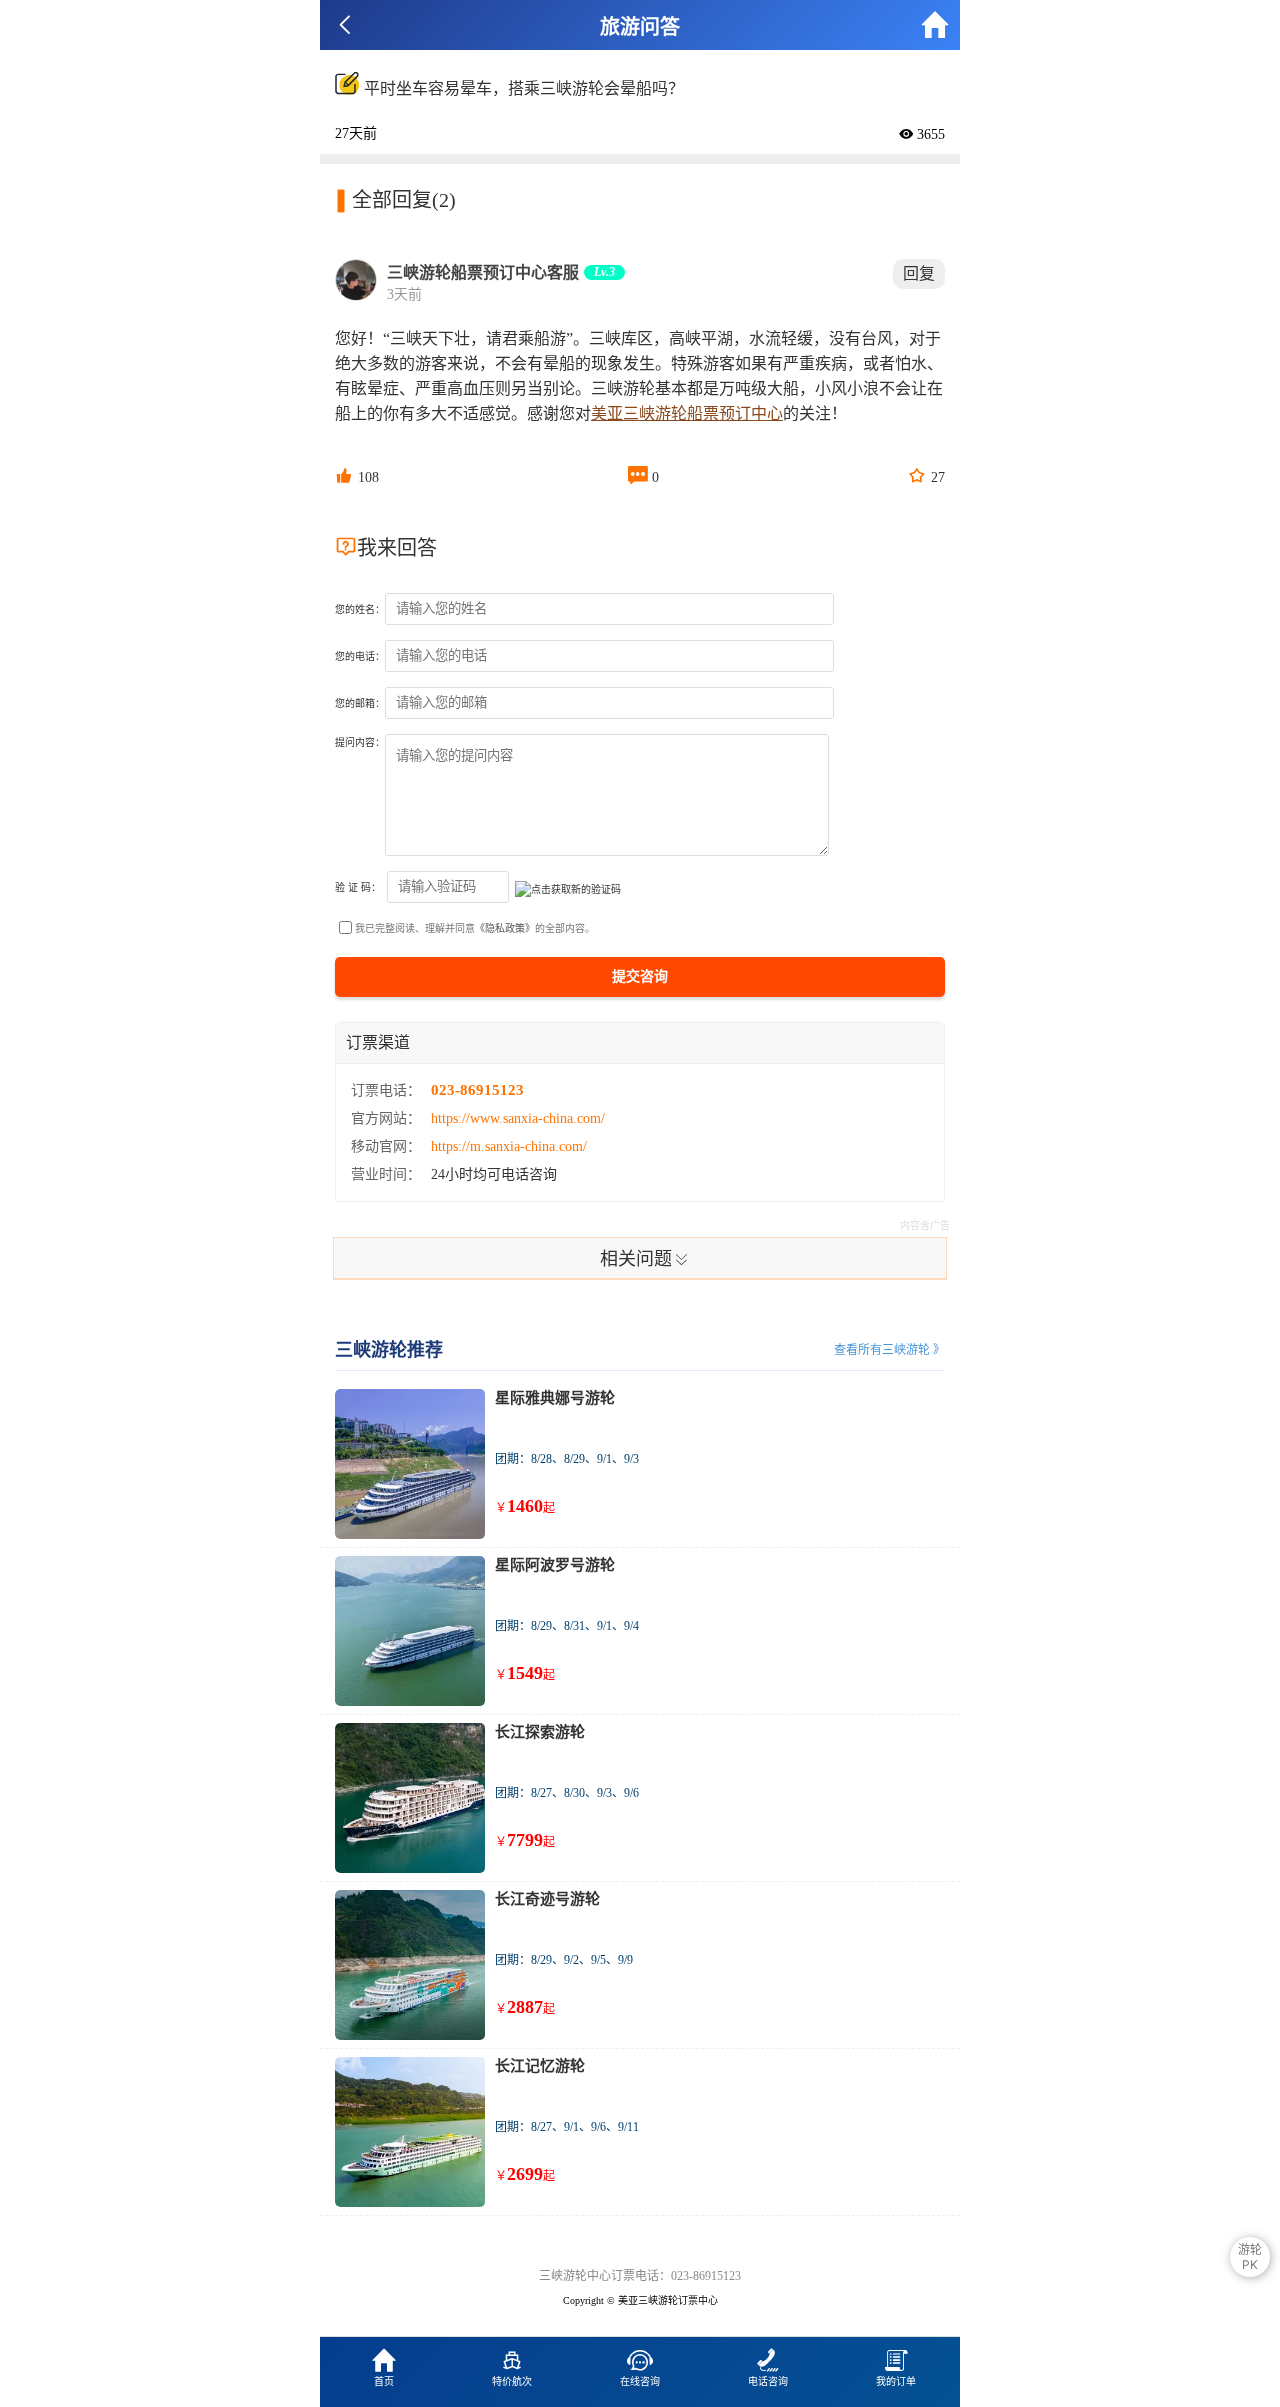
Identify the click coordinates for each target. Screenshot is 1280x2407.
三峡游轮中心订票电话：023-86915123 (640, 2276)
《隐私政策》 (505, 928)
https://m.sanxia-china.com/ (509, 1146)
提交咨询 (640, 976)
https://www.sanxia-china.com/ (518, 1118)
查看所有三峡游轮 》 (889, 1350)
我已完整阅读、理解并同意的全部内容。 (475, 928)
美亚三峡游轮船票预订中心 (687, 413)
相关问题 (645, 1258)
